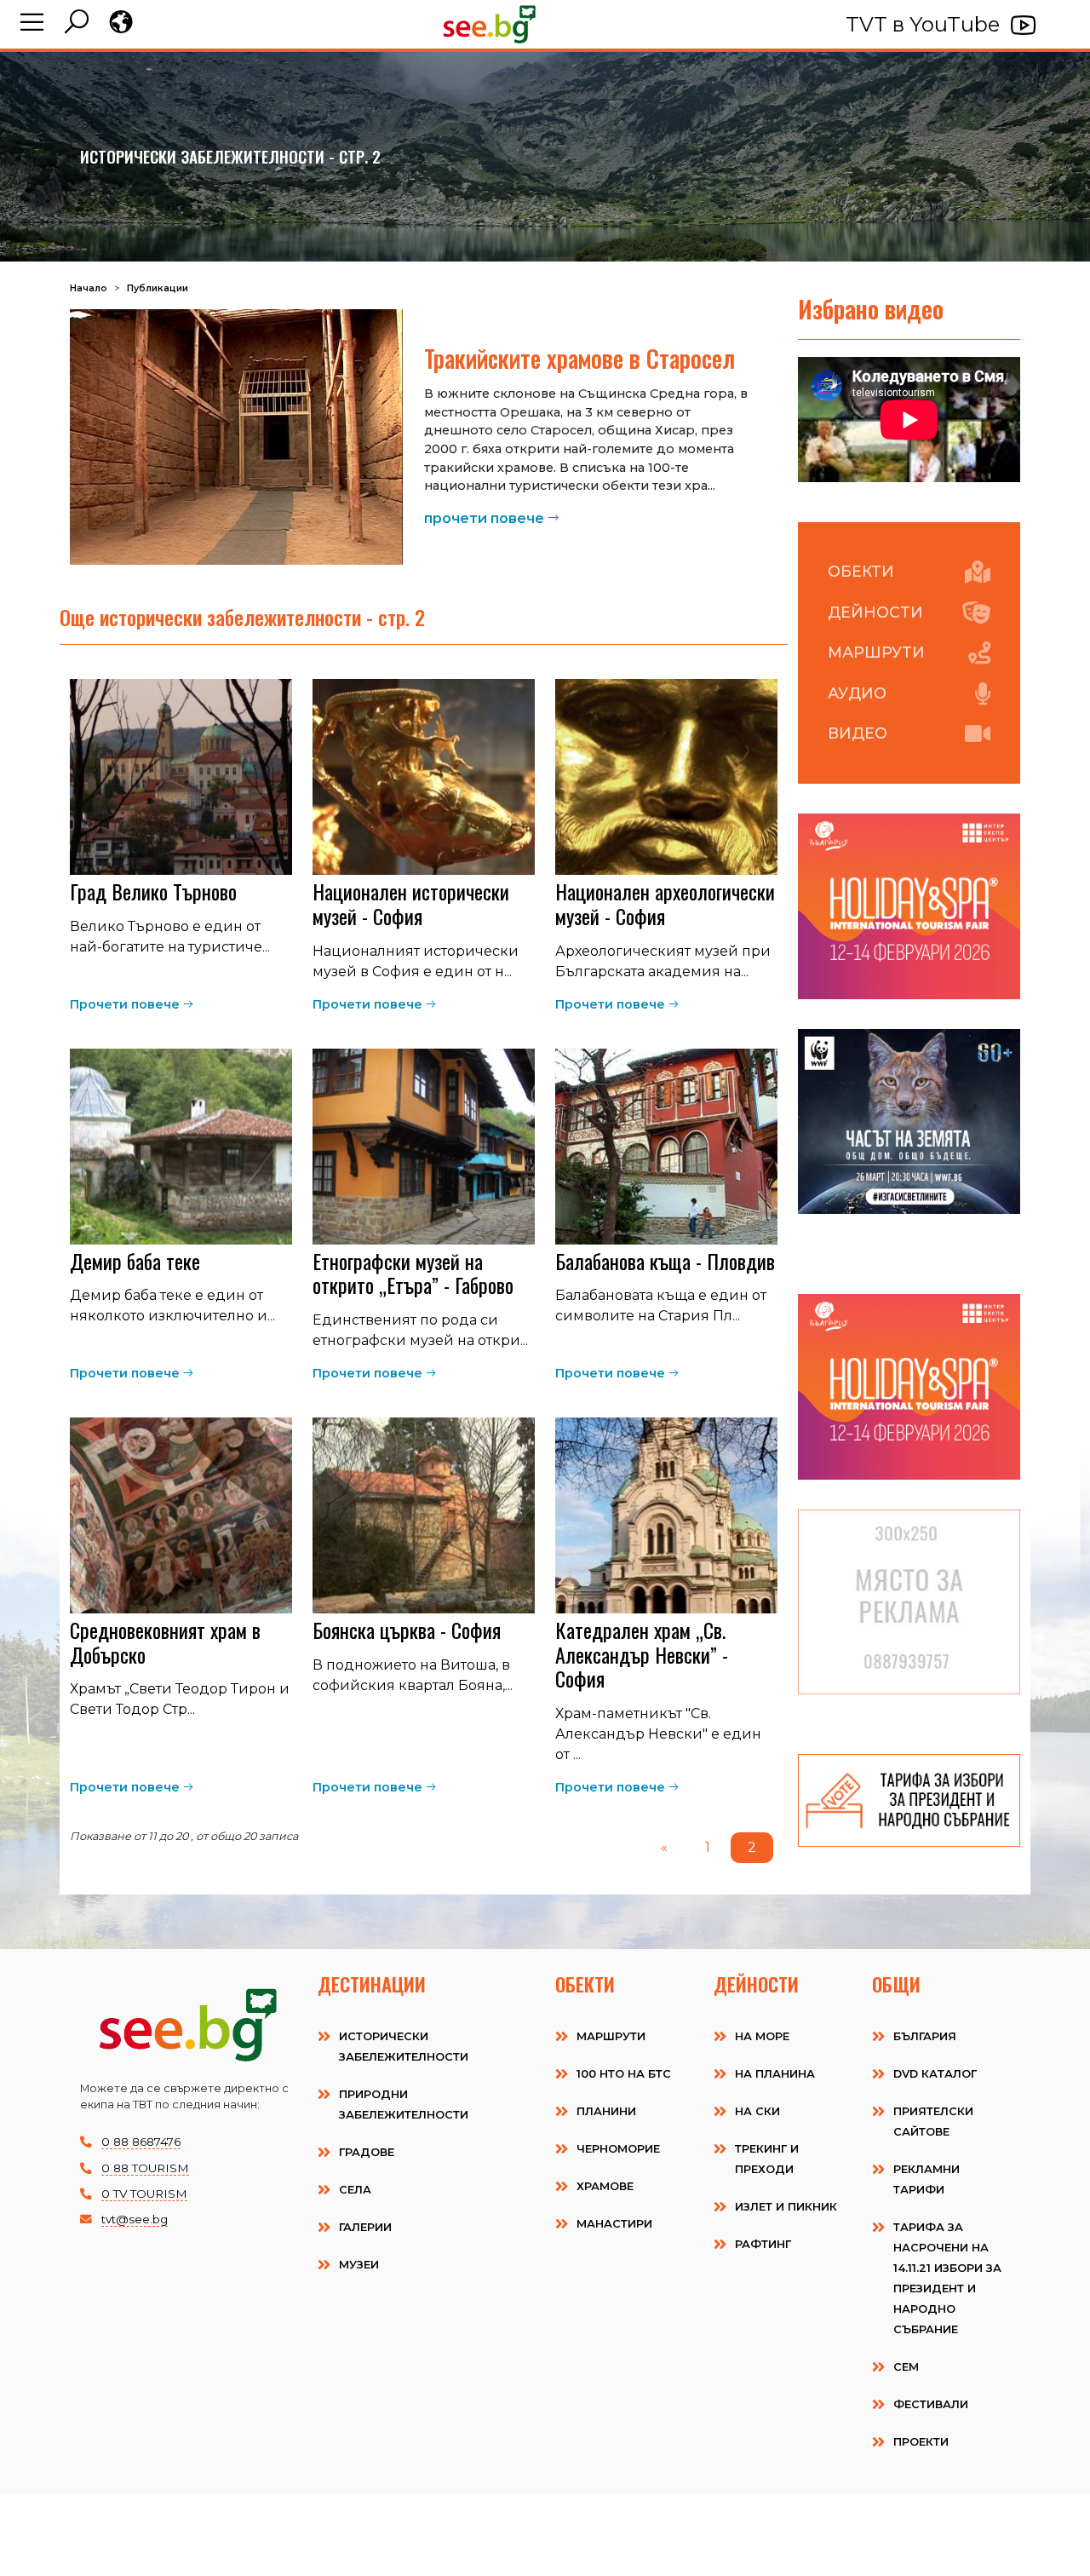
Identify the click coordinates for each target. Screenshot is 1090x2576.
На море (762, 2036)
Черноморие (618, 2149)
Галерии (365, 2227)
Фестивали (931, 2404)
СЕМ (906, 2367)
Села (355, 2190)
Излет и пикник (786, 2207)
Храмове (605, 2186)
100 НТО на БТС (624, 2074)
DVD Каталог (935, 2074)
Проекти (921, 2442)
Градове (367, 2152)
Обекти (861, 571)
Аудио (857, 693)
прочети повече (484, 518)
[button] (32, 24)
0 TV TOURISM (144, 2194)
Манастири (614, 2224)
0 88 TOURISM (145, 2168)
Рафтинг (763, 2244)
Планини (606, 2111)
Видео (858, 733)
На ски (757, 2111)
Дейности (875, 612)
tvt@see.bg (135, 2219)
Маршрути (876, 652)
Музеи (359, 2265)
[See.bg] (489, 24)
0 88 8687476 (141, 2142)
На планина (775, 2074)
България (925, 2036)
